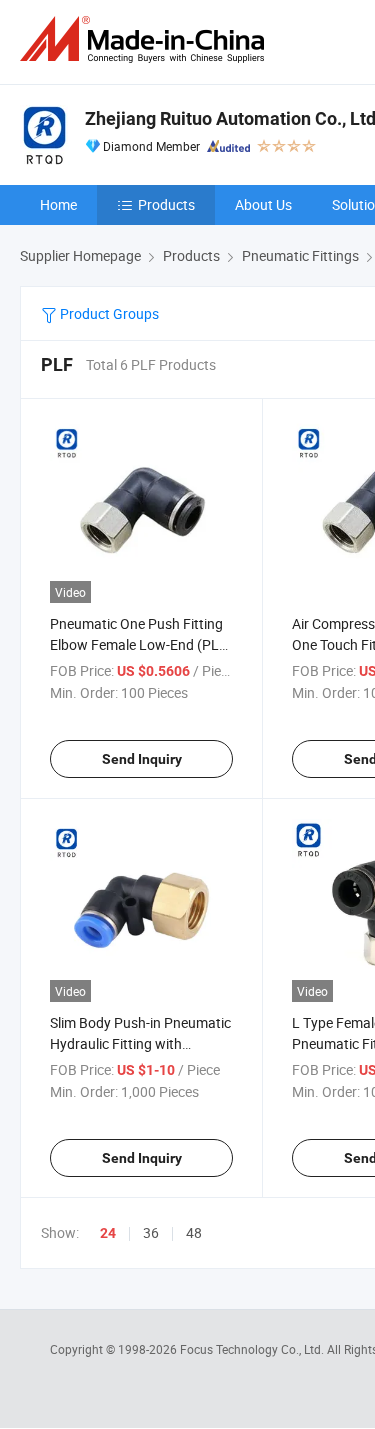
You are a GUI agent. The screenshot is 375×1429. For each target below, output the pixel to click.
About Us (263, 204)
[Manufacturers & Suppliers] (146, 39)
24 (108, 1233)
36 (151, 1232)
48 (194, 1232)
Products (166, 204)
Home (58, 204)
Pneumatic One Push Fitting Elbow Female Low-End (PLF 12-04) (138, 644)
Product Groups (108, 313)
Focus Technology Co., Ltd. (253, 1349)
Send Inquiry (142, 759)
